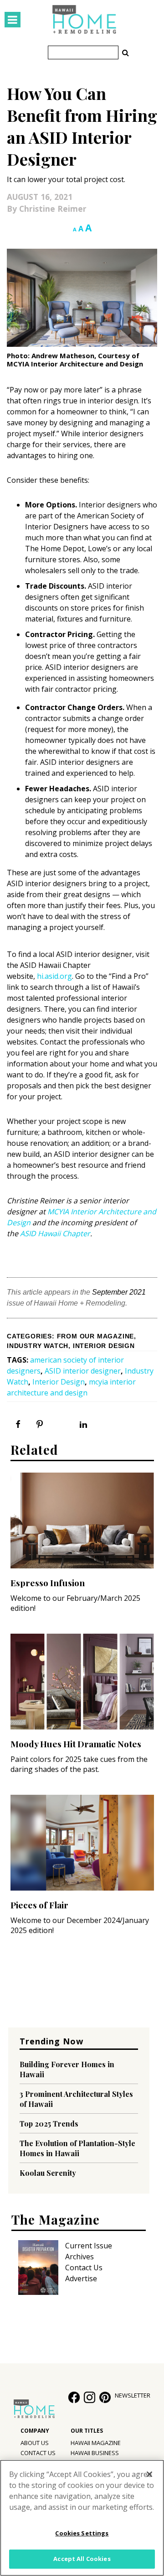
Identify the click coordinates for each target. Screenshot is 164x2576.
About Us (35, 2443)
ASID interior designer (83, 1371)
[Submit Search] (125, 52)
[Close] (149, 2474)
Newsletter (133, 2395)
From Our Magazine (96, 1336)
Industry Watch (38, 1346)
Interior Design (104, 1346)
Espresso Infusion (48, 1583)
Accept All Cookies (82, 2559)
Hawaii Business (95, 2453)
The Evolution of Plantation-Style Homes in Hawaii (77, 2148)
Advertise (81, 2278)
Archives (79, 2257)
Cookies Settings (82, 2533)
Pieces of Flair (39, 1905)
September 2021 (119, 1292)
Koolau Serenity (48, 2173)
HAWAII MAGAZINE (96, 2443)
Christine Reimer (53, 209)
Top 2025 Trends (49, 2124)
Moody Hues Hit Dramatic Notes (76, 1744)
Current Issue (89, 2246)
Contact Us (84, 2268)
